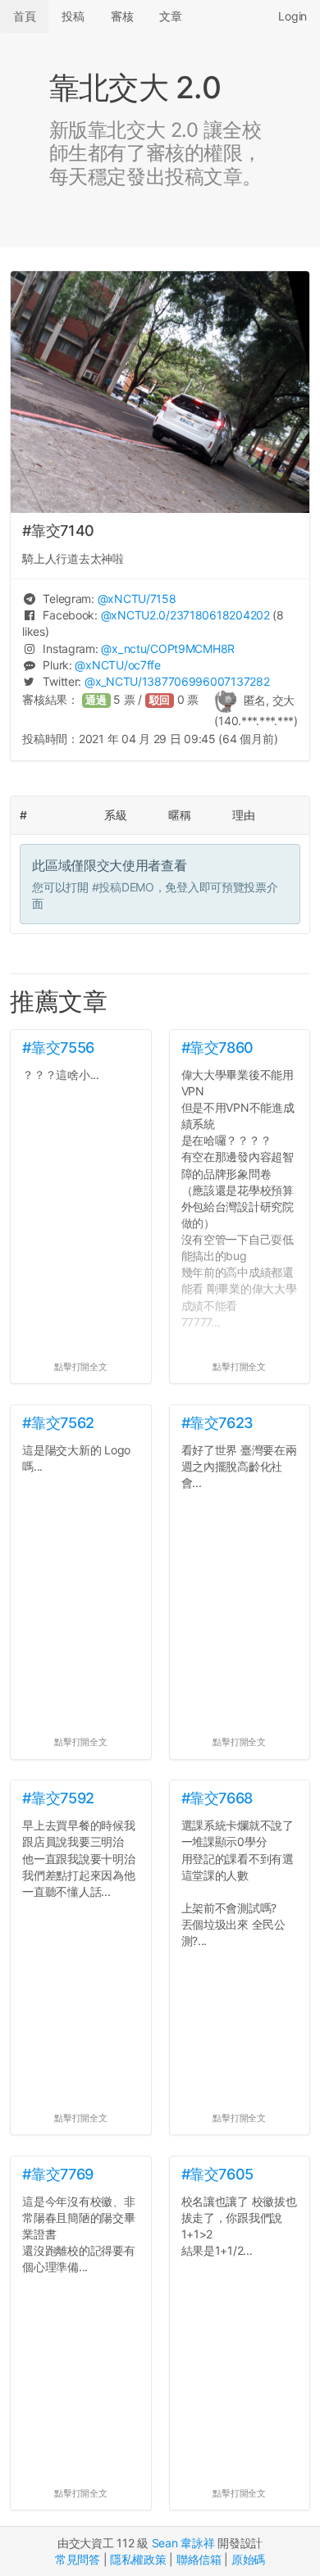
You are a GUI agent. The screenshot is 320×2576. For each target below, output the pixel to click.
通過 (96, 700)
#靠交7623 (217, 1423)
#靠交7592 (58, 1798)
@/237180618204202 (185, 615)
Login (293, 16)
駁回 (160, 700)
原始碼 (248, 2559)
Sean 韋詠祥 (183, 2543)
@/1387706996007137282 (177, 681)
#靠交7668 (217, 1798)
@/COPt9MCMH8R (168, 649)
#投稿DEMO (123, 887)
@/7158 (137, 599)
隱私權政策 (138, 2559)
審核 (122, 16)
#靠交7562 (58, 1423)
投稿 (73, 16)
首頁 (24, 16)
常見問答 (78, 2559)
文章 (170, 16)
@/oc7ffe (117, 665)
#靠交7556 (58, 1048)
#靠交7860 (217, 1048)
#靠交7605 (217, 2174)
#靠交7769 (57, 2174)
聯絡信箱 (199, 2559)
